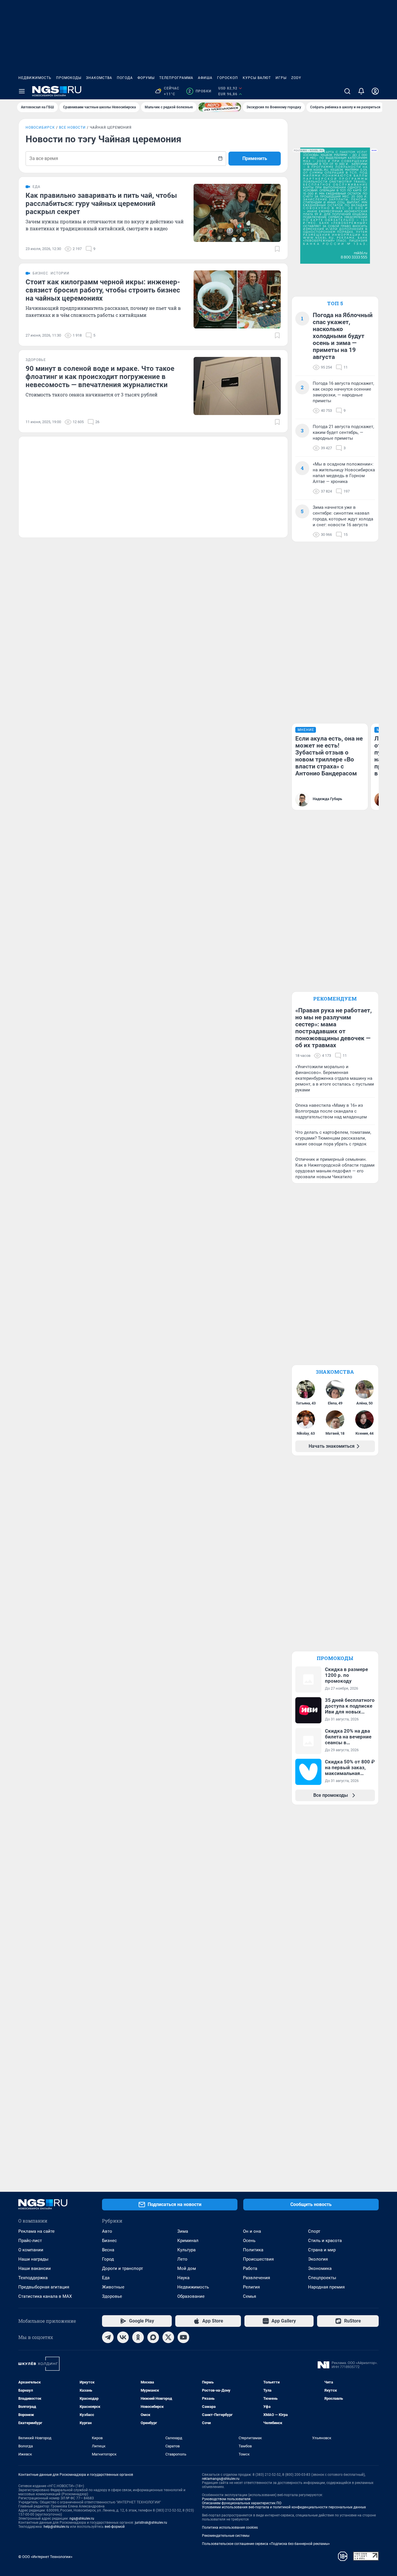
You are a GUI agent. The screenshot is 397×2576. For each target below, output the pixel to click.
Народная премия (326, 2287)
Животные (113, 2287)
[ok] (138, 2337)
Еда (106, 2278)
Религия (251, 2287)
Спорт (314, 2231)
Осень (249, 2241)
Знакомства (99, 78)
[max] (153, 2337)
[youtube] (183, 2337)
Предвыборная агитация (44, 2287)
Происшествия (258, 2259)
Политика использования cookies (230, 2528)
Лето (182, 2259)
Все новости (72, 127)
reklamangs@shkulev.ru (221, 2479)
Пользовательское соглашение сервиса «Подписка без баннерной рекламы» (266, 2544)
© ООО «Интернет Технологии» (45, 2557)
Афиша (205, 78)
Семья (250, 2296)
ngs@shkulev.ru (82, 2518)
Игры (281, 78)
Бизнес (109, 2241)
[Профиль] (375, 91)
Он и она (252, 2231)
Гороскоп (228, 78)
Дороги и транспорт (123, 2268)
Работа (250, 2268)
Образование (191, 2296)
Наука (183, 2278)
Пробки (200, 91)
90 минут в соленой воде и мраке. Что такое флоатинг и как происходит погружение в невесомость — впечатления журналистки (100, 377)
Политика (253, 2250)
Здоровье (112, 2296)
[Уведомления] (361, 91)
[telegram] (108, 2337)
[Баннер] (220, 107)
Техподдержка (33, 2278)
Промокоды (69, 78)
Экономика (320, 2268)
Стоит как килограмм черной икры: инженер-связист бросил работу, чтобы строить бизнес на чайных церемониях (103, 290)
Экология (318, 2259)
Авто (107, 2231)
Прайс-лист (30, 2241)
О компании (31, 2250)
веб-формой (115, 2527)
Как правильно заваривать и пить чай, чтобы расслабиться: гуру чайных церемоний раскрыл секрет (101, 204)
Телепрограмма (176, 78)
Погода (125, 78)
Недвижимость (35, 78)
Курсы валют (257, 78)
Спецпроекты (322, 2278)
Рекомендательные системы (226, 2536)
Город (108, 2259)
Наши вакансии (35, 2268)
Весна (108, 2250)
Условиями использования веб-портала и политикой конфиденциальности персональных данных (284, 2507)
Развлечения (256, 2278)
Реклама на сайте (36, 2231)
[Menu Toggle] (22, 91)
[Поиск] (347, 91)
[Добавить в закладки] (277, 249)
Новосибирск (40, 127)
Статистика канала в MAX (45, 2296)
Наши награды (33, 2259)
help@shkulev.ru (56, 2527)
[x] (168, 2337)
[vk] (123, 2337)
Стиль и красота (325, 2241)
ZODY (296, 78)
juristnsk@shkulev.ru (151, 2523)
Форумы (146, 78)
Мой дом (187, 2268)
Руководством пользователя (226, 2499)
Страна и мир (322, 2250)
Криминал (188, 2241)
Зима (183, 2231)
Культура (186, 2250)
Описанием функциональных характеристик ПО (242, 2503)
